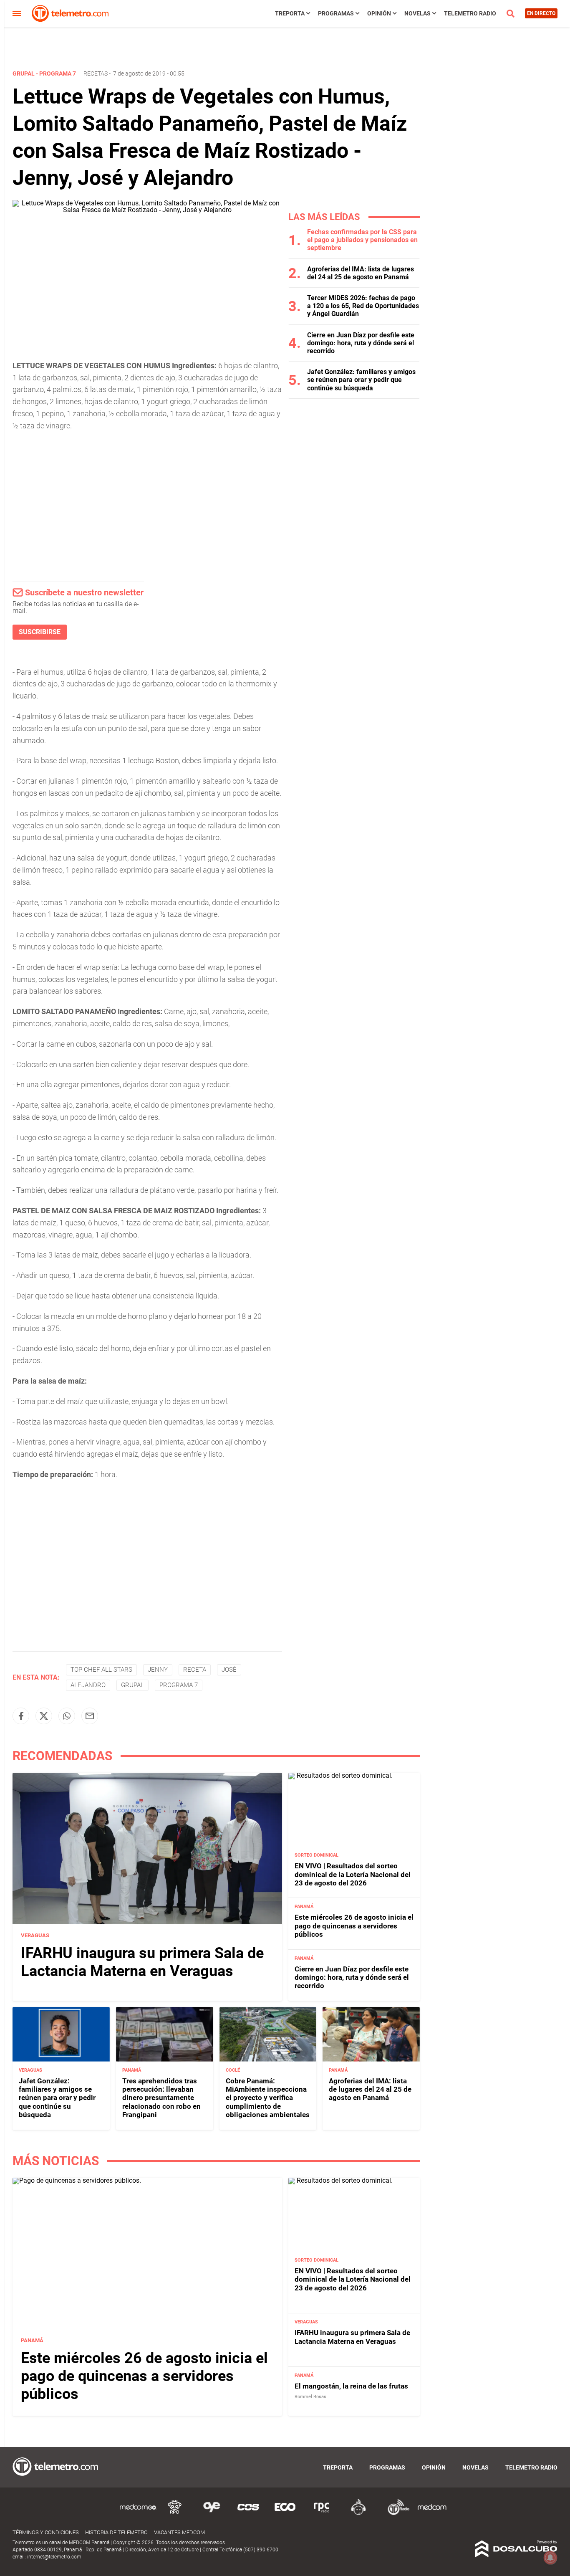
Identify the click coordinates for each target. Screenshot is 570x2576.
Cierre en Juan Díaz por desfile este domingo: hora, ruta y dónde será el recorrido (361, 343)
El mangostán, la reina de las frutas (351, 2386)
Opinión (379, 13)
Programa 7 (179, 1685)
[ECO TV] (285, 2514)
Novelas (417, 13)
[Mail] (90, 1716)
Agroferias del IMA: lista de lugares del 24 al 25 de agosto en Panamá (361, 273)
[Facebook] (21, 1716)
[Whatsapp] (67, 1716)
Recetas (96, 73)
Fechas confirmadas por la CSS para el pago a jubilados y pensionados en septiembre (362, 240)
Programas (336, 13)
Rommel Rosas (310, 2397)
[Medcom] (432, 2514)
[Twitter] (44, 1716)
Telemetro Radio (470, 13)
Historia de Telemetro (116, 2532)
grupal (132, 1685)
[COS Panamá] (248, 2514)
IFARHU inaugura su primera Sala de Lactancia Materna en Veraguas (142, 1962)
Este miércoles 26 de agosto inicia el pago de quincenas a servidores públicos (354, 1926)
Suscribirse (40, 632)
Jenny (158, 1670)
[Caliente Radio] (358, 2514)
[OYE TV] (212, 2514)
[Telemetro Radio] (395, 2514)
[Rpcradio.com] (322, 2514)
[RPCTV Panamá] (175, 2514)
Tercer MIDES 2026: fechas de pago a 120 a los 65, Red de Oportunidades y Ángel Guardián (363, 306)
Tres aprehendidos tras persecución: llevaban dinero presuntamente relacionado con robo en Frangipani (161, 2098)
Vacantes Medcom (179, 2532)
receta (195, 1670)
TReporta (290, 13)
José (229, 1670)
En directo (541, 13)
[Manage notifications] (550, 2558)
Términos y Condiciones (46, 2532)
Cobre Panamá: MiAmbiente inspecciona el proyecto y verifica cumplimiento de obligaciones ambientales (268, 2098)
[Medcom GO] (138, 2514)
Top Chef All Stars (101, 1670)
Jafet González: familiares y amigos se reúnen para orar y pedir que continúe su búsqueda (361, 380)
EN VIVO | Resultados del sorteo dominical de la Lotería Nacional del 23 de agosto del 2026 (353, 1874)
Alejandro (88, 1685)
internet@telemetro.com (54, 2557)
